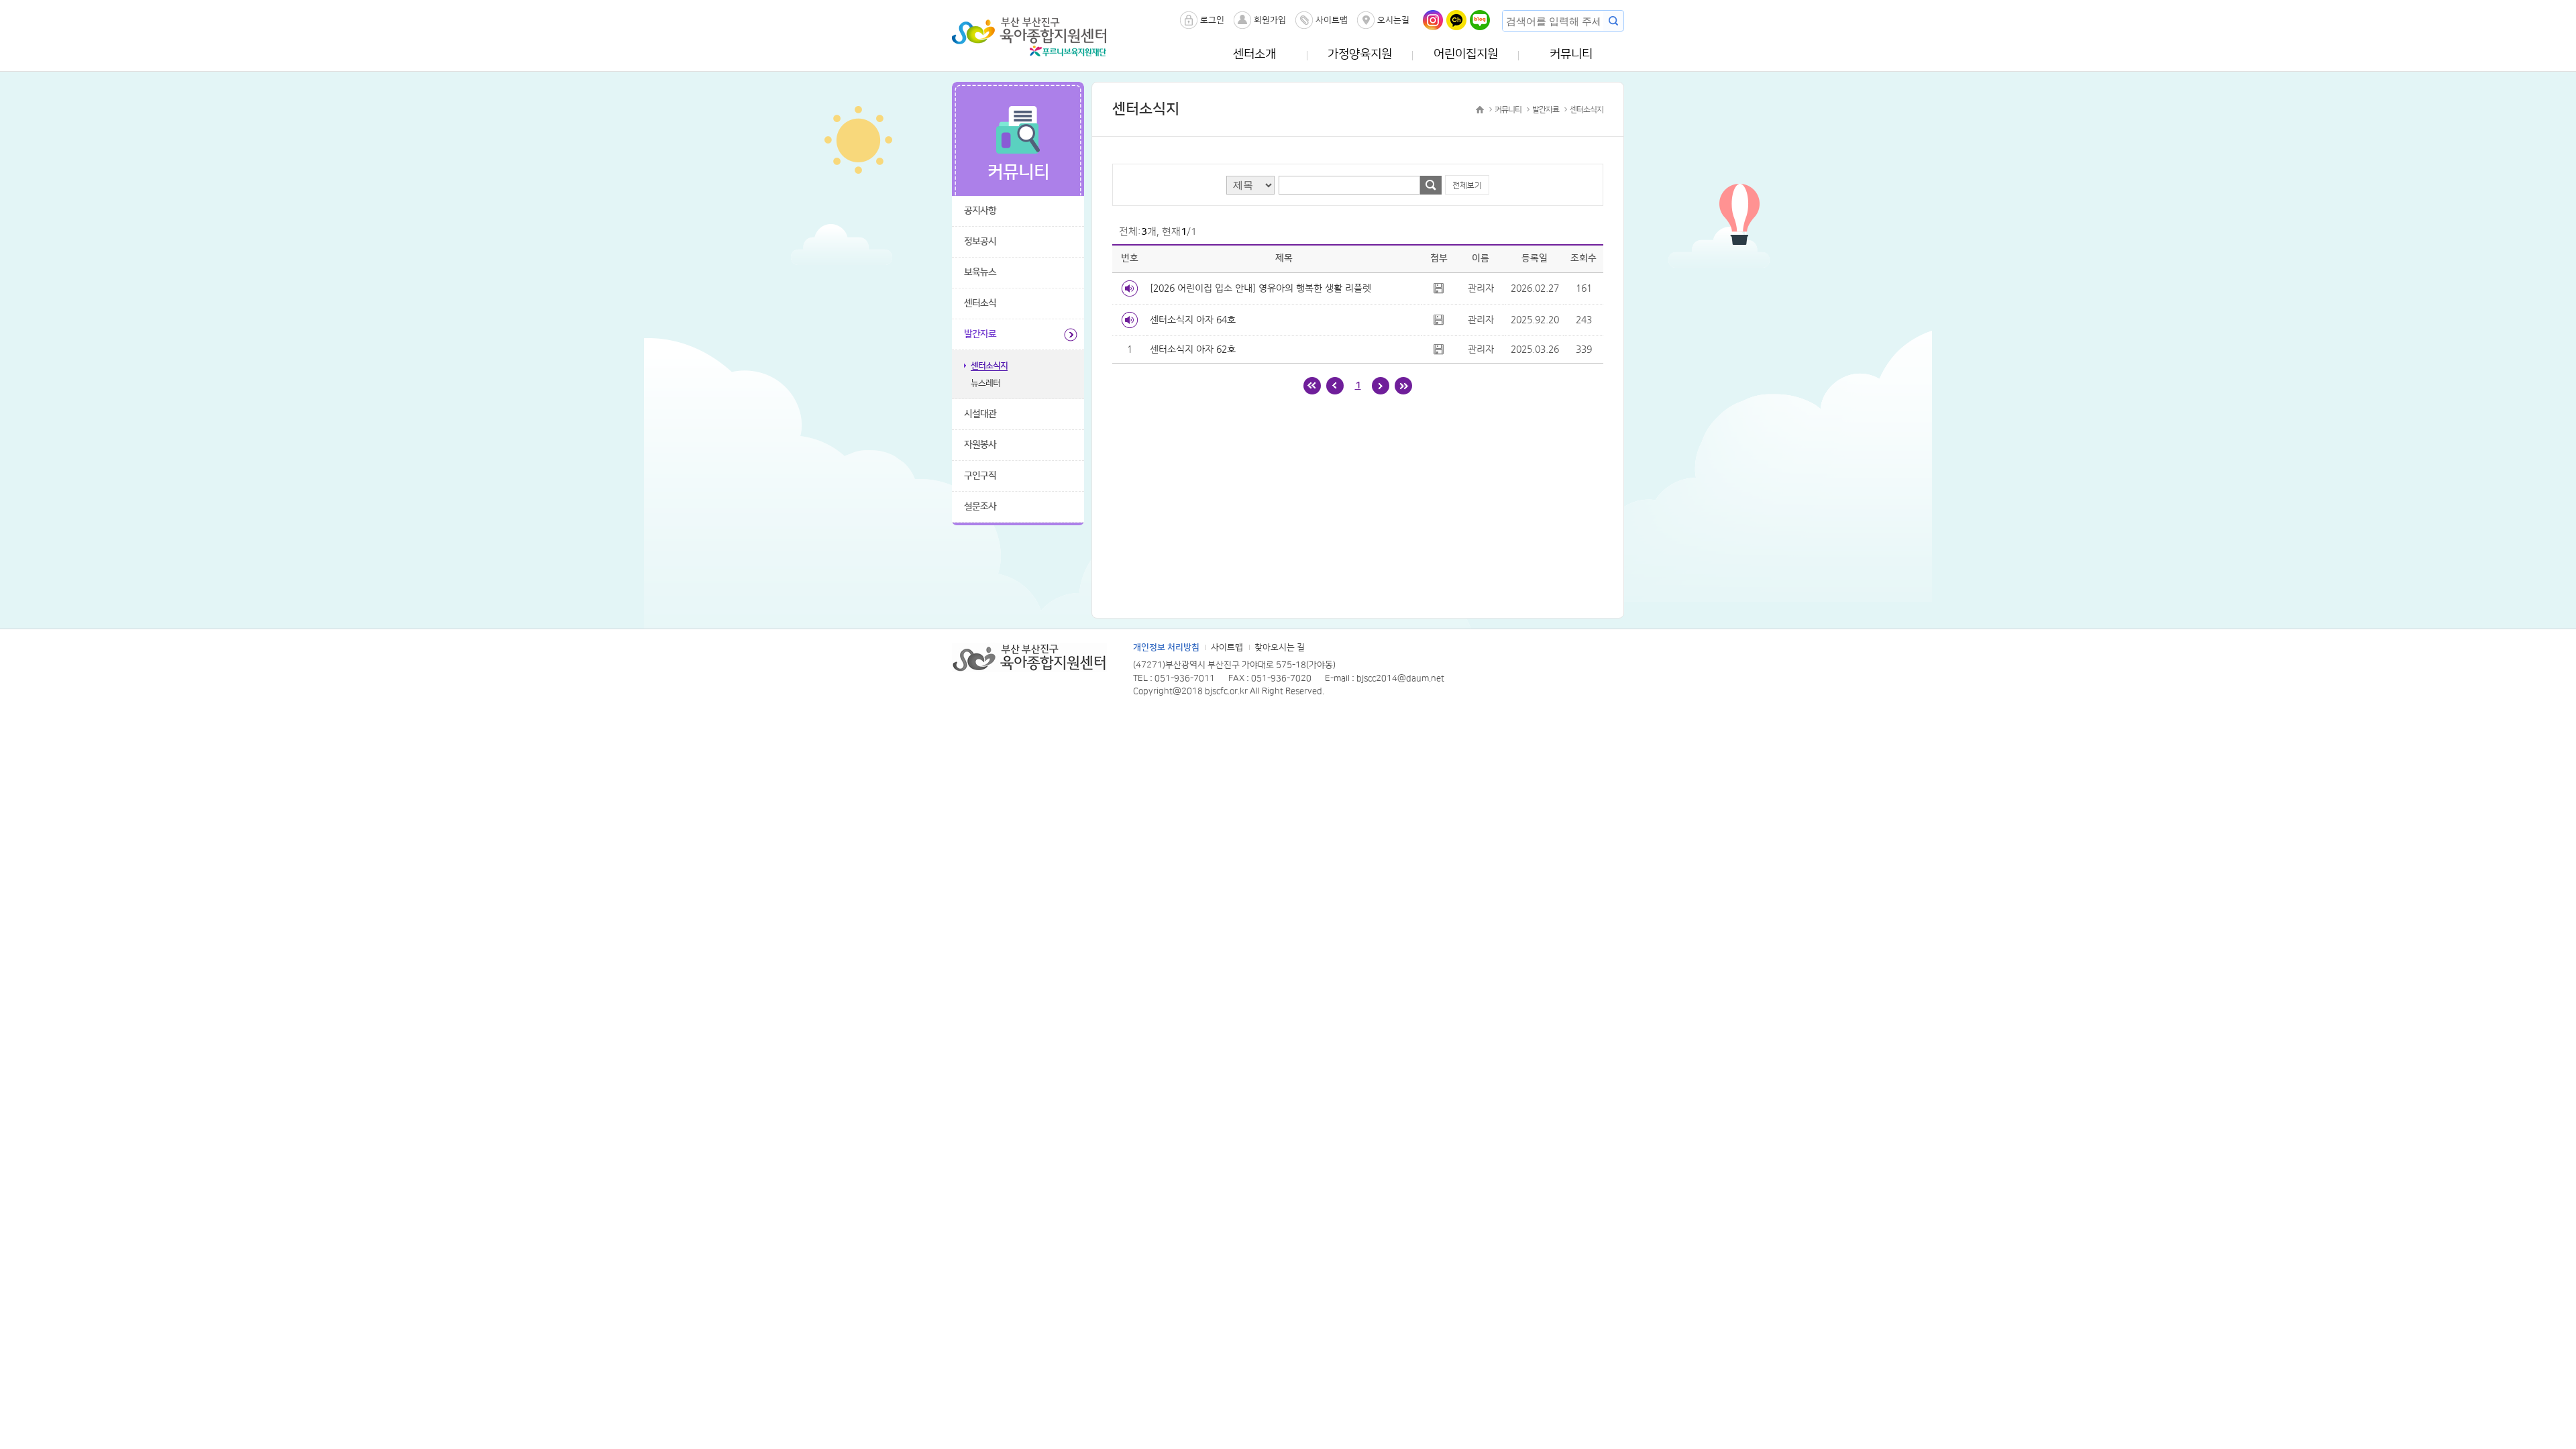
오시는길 (1393, 20)
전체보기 (1467, 185)
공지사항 (980, 211)
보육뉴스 (980, 272)
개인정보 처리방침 (1166, 647)
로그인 (1212, 20)
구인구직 (980, 476)
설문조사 (980, 506)
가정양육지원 (1360, 54)
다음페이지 (1381, 386)
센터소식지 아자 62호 (1193, 349)
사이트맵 (1332, 20)
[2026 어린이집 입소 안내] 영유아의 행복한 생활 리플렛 (1260, 288)
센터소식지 (989, 366)
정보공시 (980, 241)
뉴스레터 (985, 383)
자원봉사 (980, 445)
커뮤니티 (1571, 54)
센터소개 (1254, 54)
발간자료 (980, 334)
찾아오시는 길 (1280, 647)
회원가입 (1270, 20)
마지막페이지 (1403, 386)
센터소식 (980, 303)
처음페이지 (1312, 386)
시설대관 (980, 414)
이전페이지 (1335, 386)
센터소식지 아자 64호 (1193, 319)
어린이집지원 (1466, 54)
